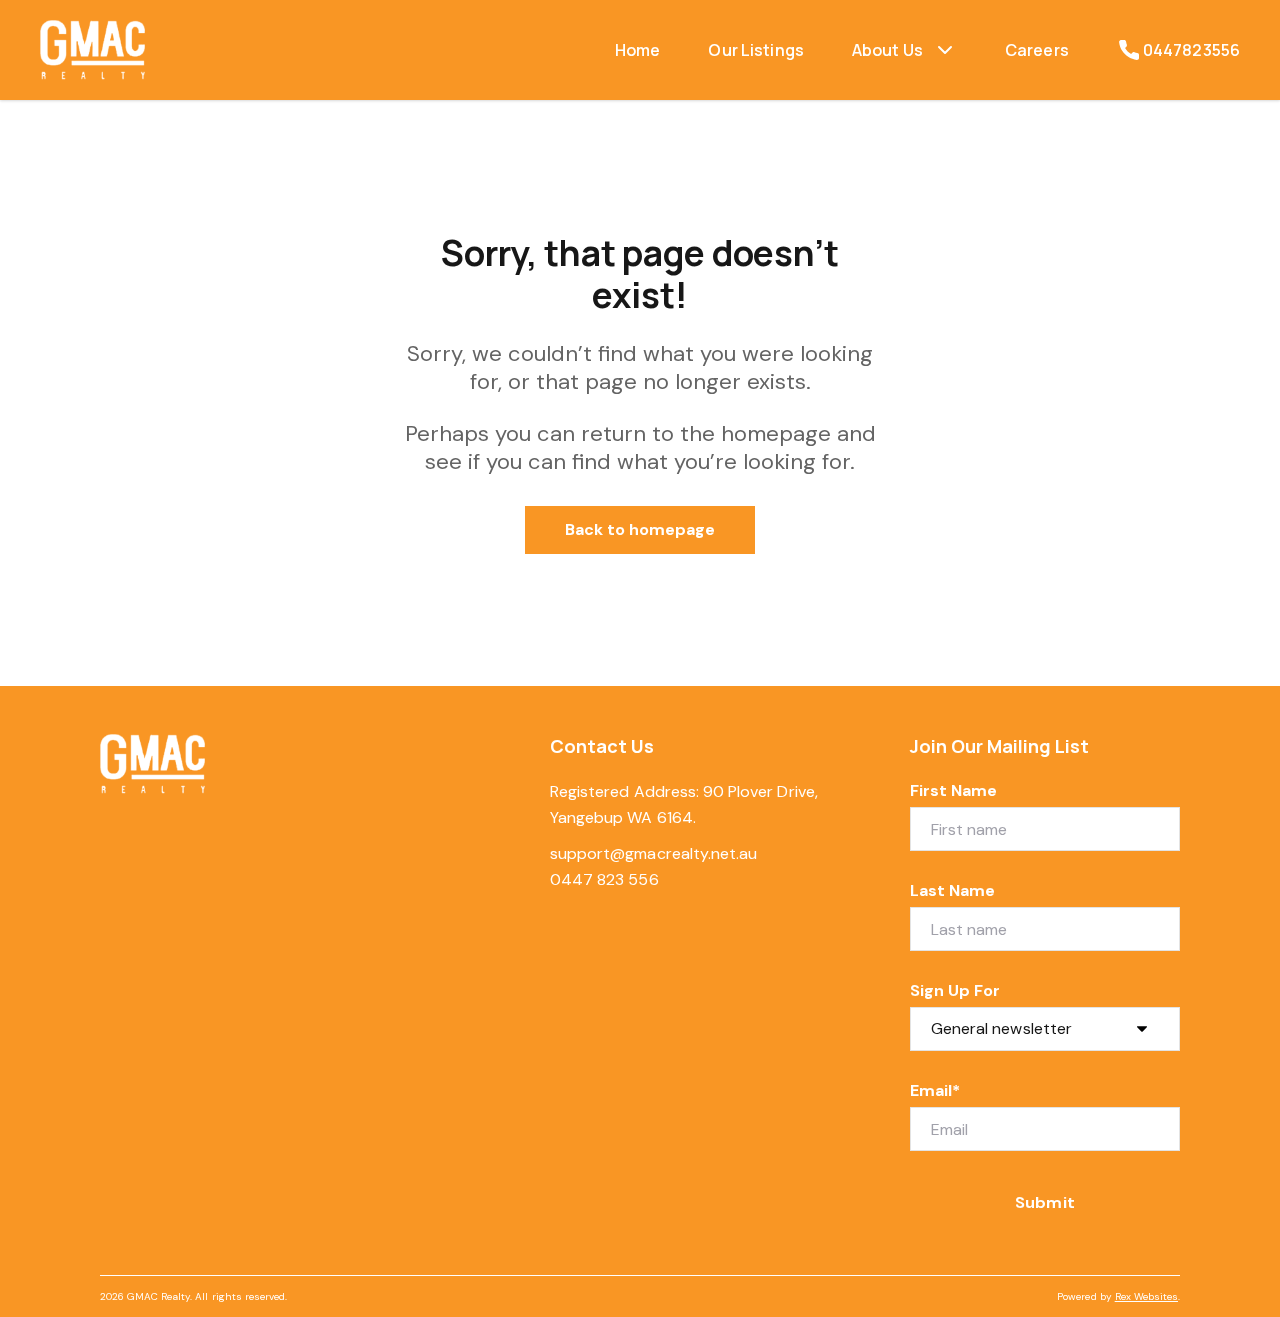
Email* (935, 1090)
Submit (1044, 1202)
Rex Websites (1146, 1296)
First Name (954, 790)
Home (638, 50)
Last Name (952, 890)
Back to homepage (640, 529)
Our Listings (756, 50)
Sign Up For (955, 990)
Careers (1037, 50)
